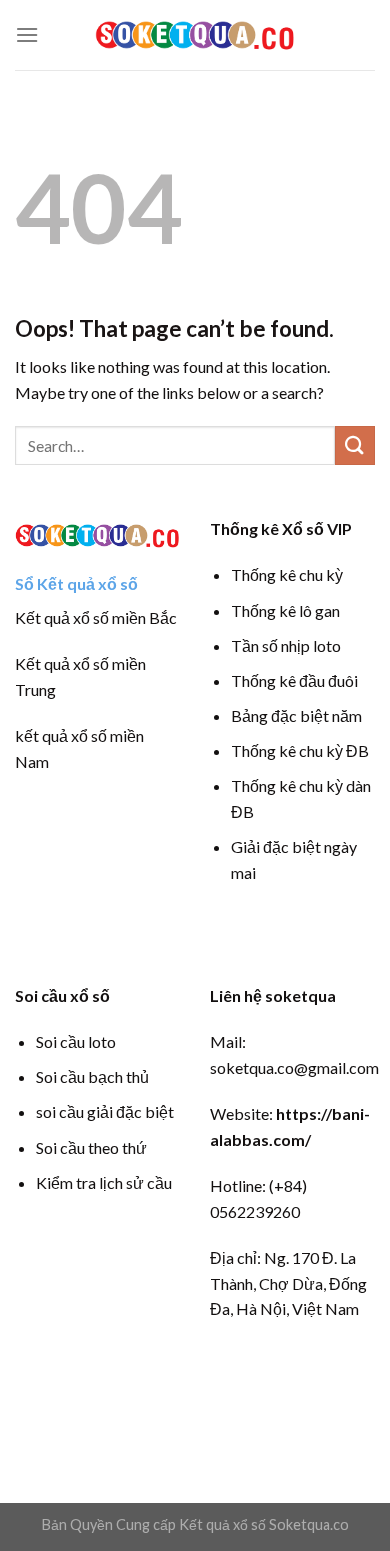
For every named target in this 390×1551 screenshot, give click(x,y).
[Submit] (355, 445)
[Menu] (27, 34)
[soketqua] (195, 34)
